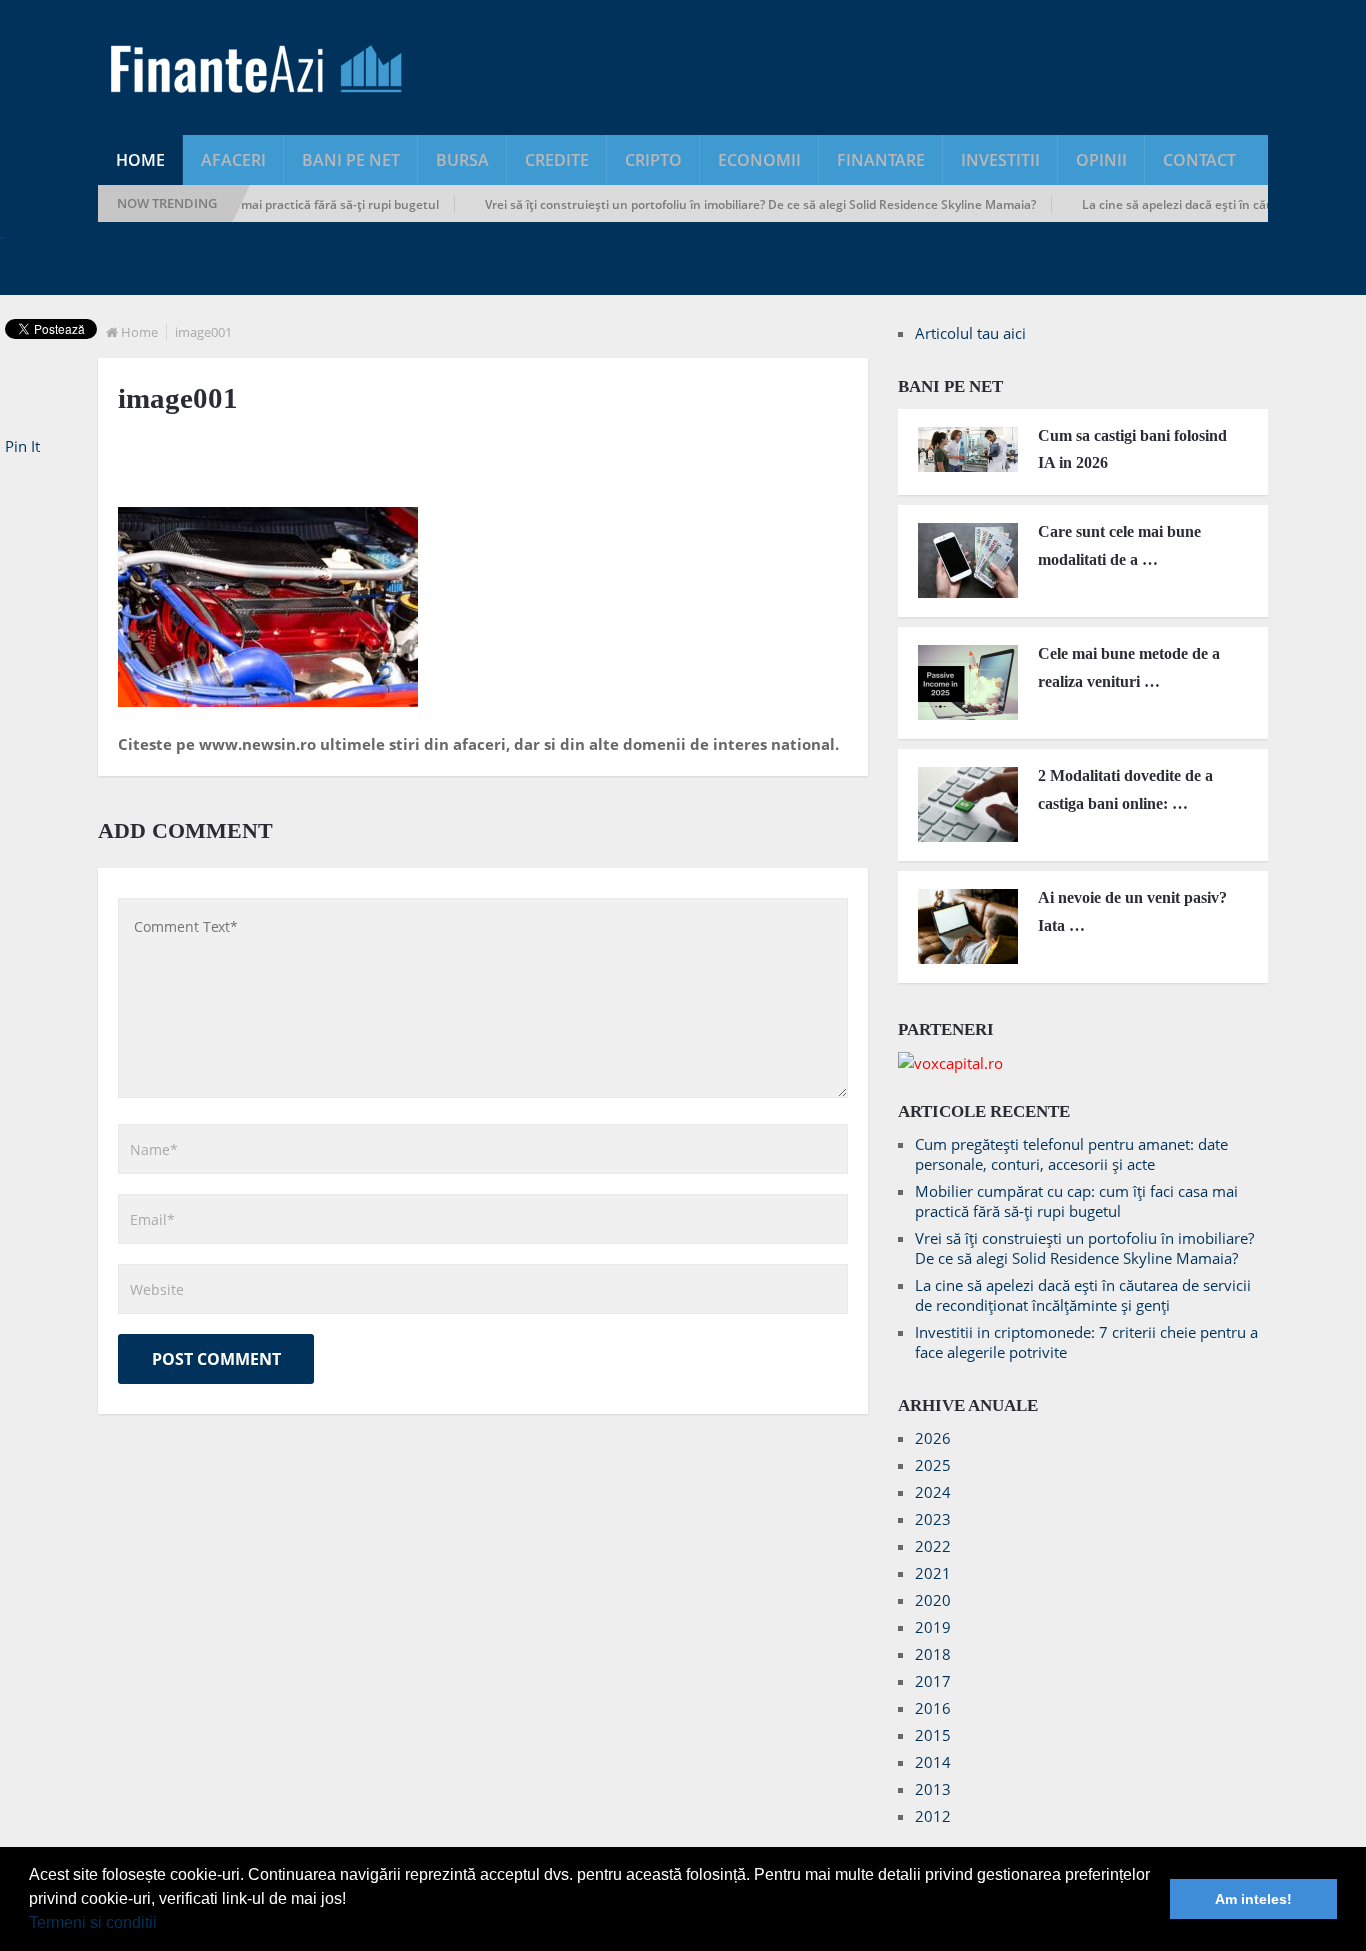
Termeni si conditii (93, 1922)
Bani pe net (351, 160)
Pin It (22, 446)
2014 (933, 1762)
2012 (933, 1816)
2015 (933, 1735)
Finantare (881, 160)
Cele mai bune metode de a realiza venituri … (1129, 667)
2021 (933, 1573)
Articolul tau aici (970, 333)
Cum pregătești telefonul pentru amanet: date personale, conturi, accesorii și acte (1071, 1154)
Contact (1199, 160)
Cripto (653, 160)
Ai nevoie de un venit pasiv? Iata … (1132, 911)
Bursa (462, 160)
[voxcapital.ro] (950, 1063)
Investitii (1000, 160)
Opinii (1101, 160)
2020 (933, 1600)
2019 (933, 1627)
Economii (759, 160)
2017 (933, 1681)
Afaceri (233, 160)
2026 (933, 1438)
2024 (933, 1492)
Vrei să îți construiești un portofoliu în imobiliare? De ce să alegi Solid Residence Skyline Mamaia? (735, 204)
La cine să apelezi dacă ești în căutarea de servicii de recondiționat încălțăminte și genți (1083, 1295)
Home (140, 160)
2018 (933, 1654)
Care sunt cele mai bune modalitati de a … (1119, 545)
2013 (933, 1789)
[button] (164, 1925)
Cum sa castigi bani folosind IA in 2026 (1132, 449)
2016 (933, 1708)
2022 (933, 1546)
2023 (933, 1519)
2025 (933, 1465)
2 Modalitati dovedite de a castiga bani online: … (1125, 789)
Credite (557, 160)
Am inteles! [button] (1253, 1899)
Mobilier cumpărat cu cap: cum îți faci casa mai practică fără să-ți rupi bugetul (1076, 1201)
